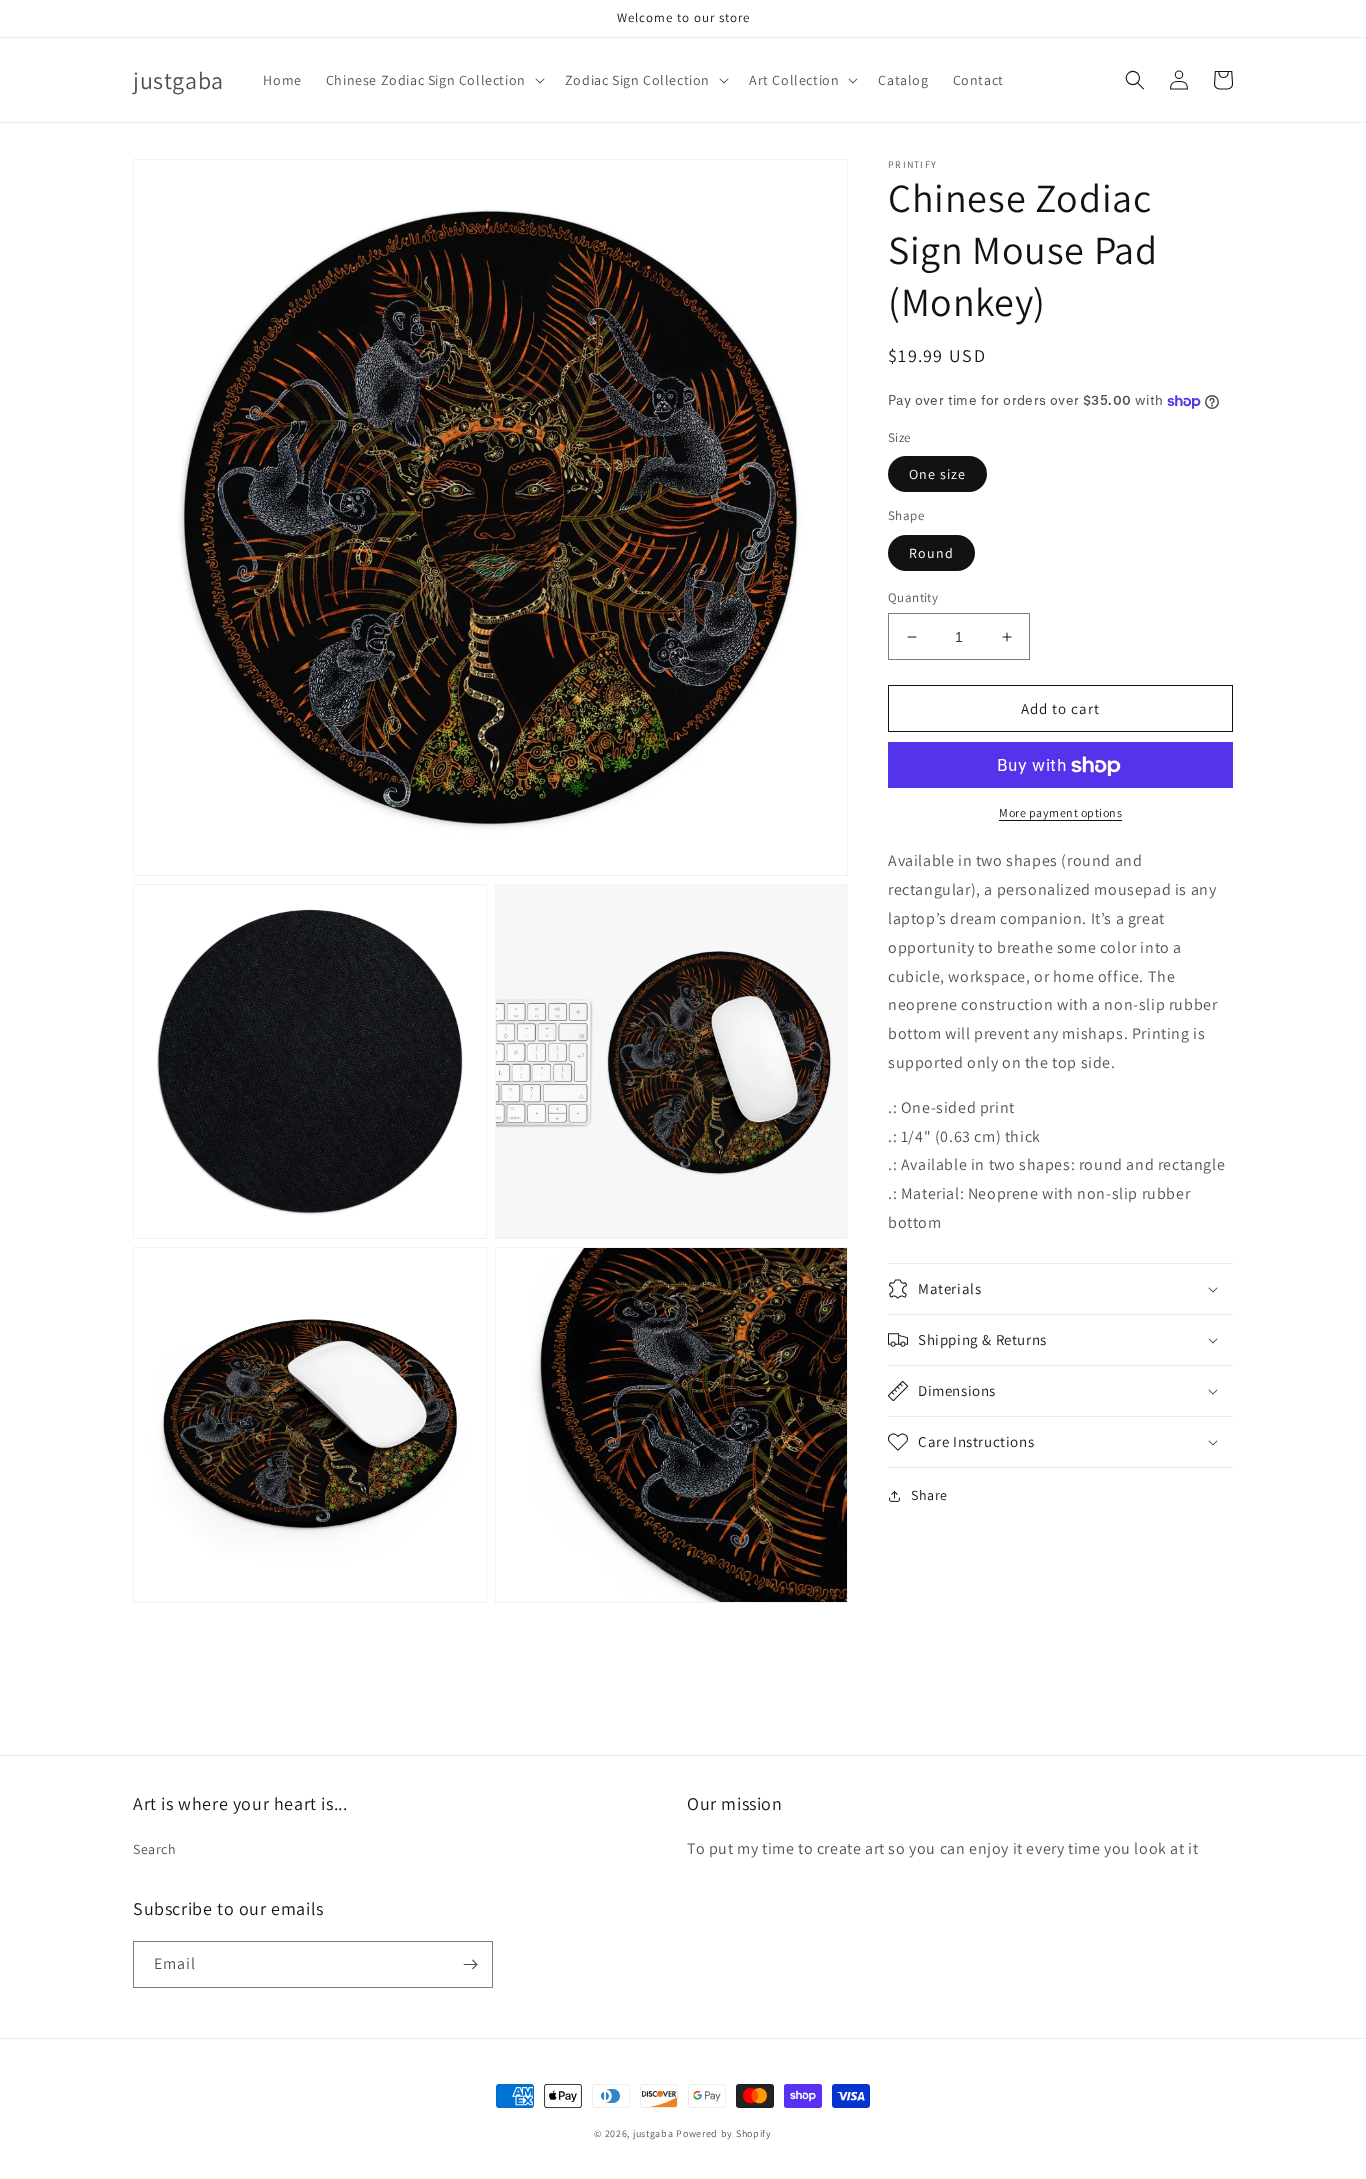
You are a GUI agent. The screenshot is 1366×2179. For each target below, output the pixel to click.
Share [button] (929, 1495)
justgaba (653, 2133)
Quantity (913, 597)
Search (155, 1849)
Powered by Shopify (724, 2133)
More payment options (1060, 813)
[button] (433, 80)
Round (931, 553)
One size (937, 475)
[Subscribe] (470, 1964)
